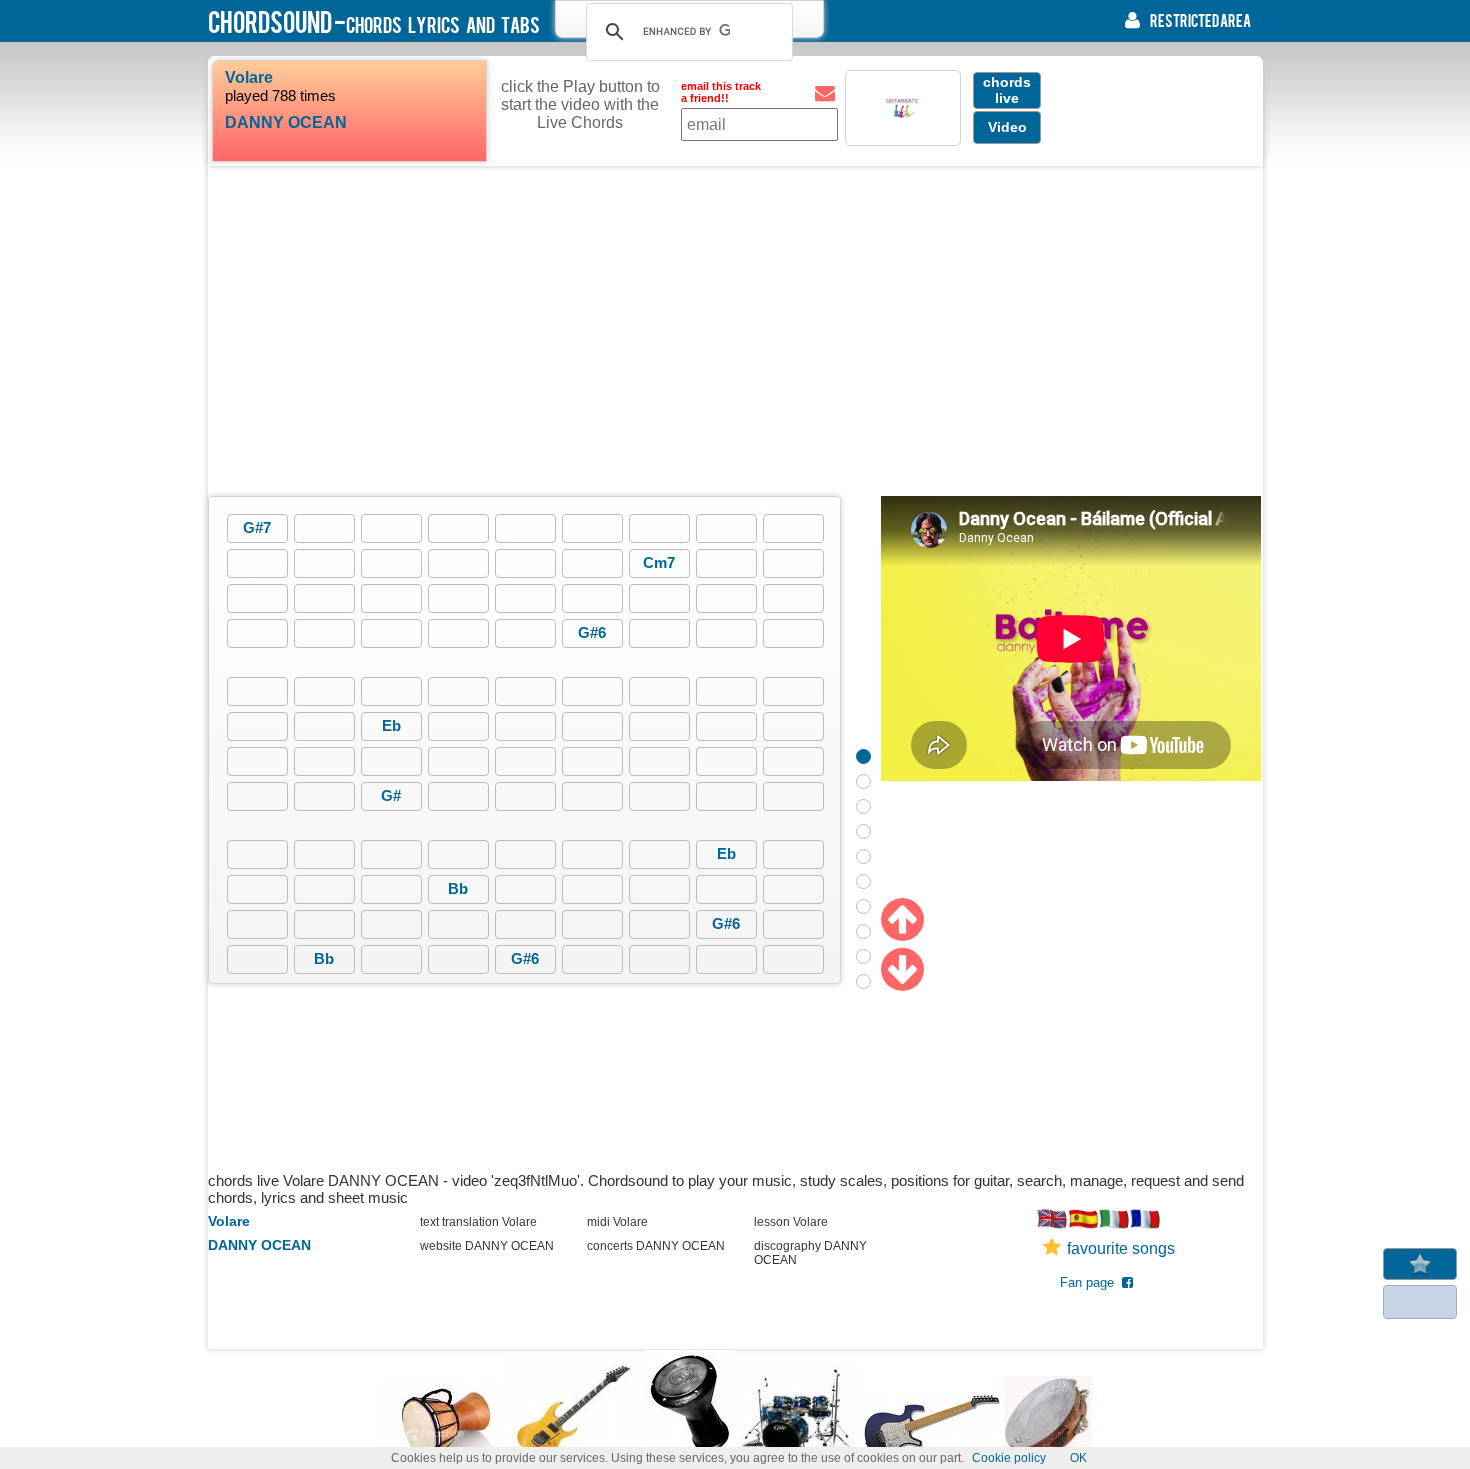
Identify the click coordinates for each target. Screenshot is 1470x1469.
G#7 (257, 527)
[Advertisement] (735, 331)
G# (391, 795)
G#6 (592, 632)
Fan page (1091, 1282)
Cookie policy (1009, 1458)
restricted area (1200, 20)
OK (1078, 1458)
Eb (391, 725)
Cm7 (659, 562)
